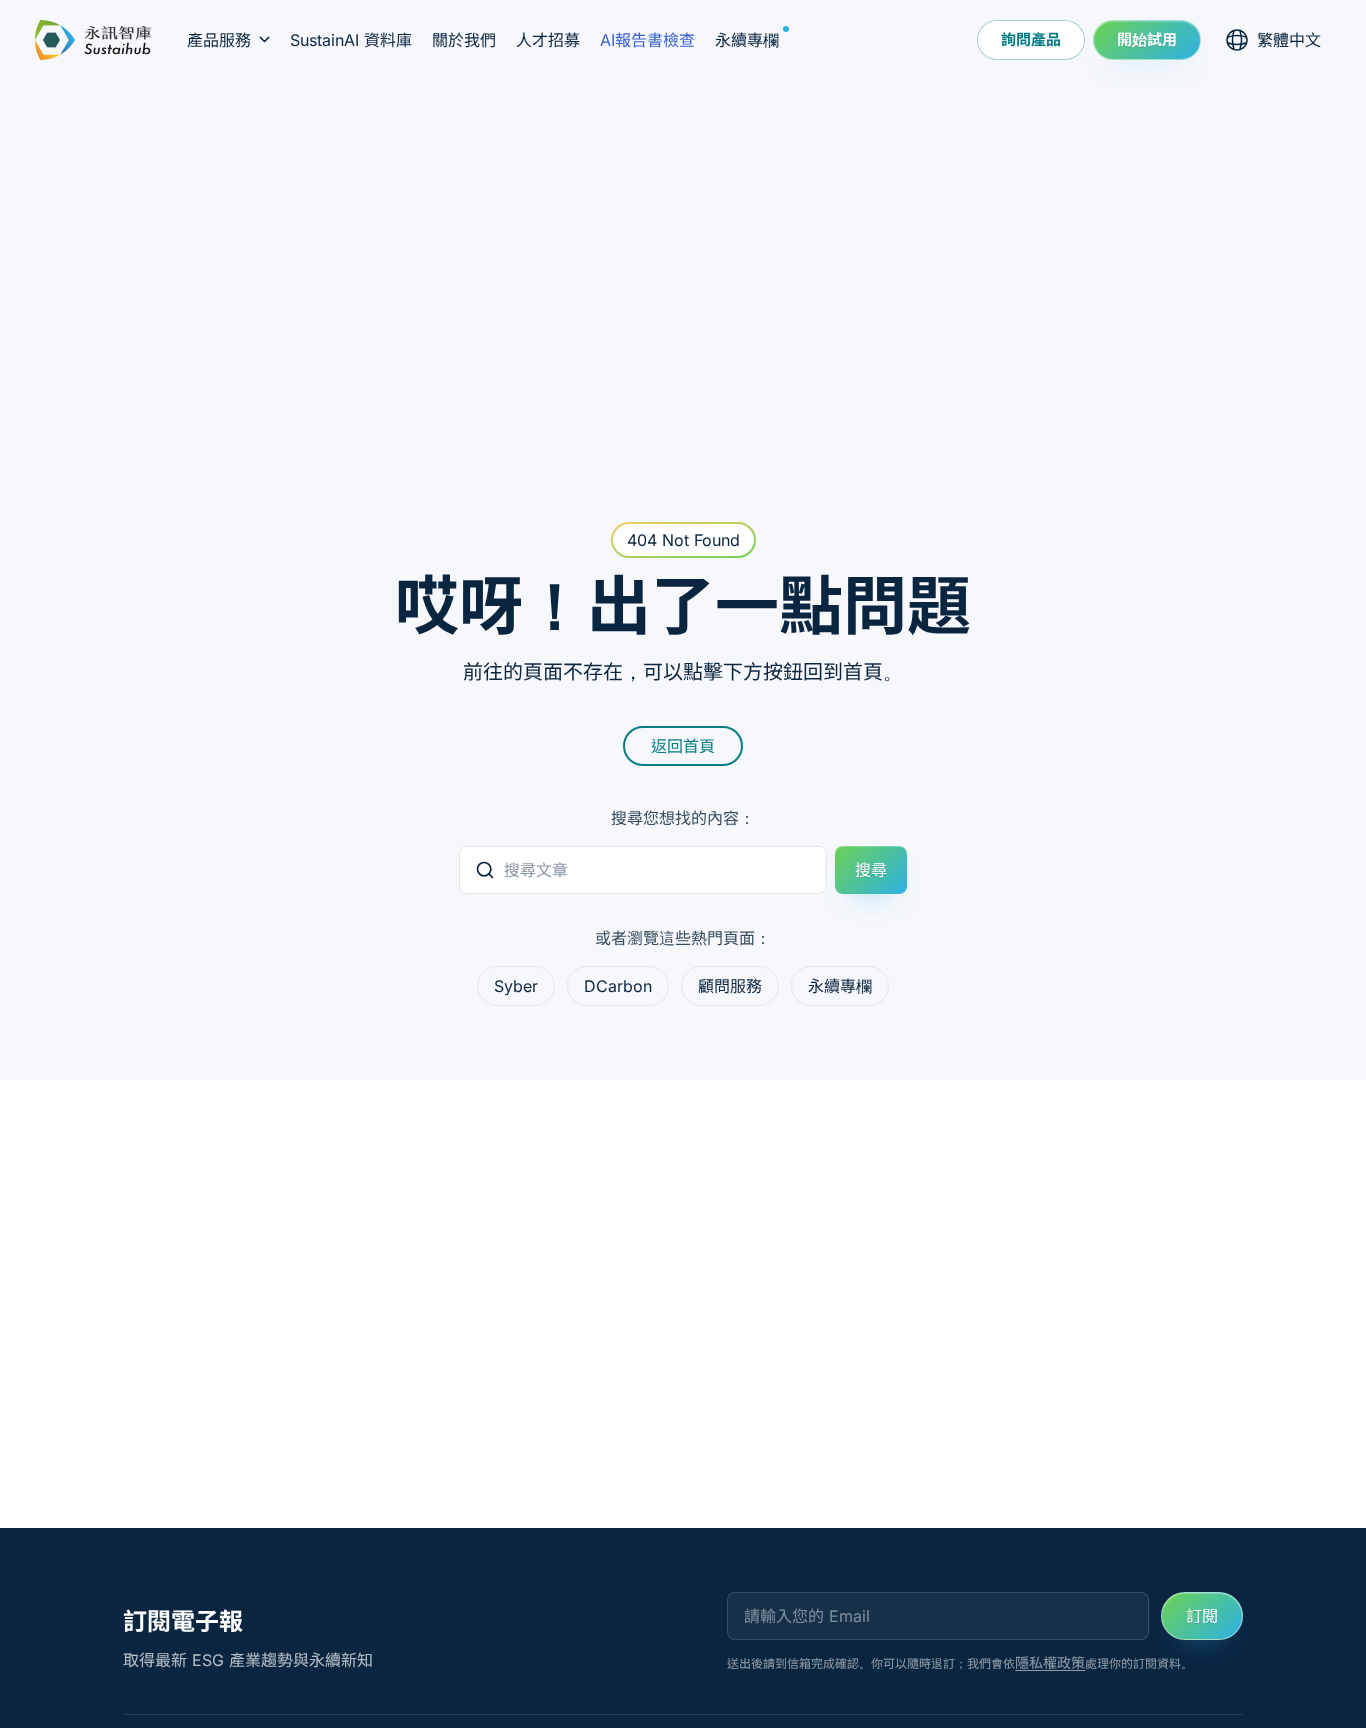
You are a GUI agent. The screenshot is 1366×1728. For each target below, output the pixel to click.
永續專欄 (752, 39)
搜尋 (871, 870)
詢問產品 (1031, 39)
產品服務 (219, 40)
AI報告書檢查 (647, 40)
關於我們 (464, 40)
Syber (516, 986)
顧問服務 (730, 986)
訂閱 (1202, 1616)
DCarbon (618, 986)
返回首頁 (683, 746)
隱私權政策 (1050, 1662)
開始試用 (1147, 39)
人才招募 (548, 40)
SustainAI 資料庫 (351, 40)
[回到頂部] (1312, 1668)
